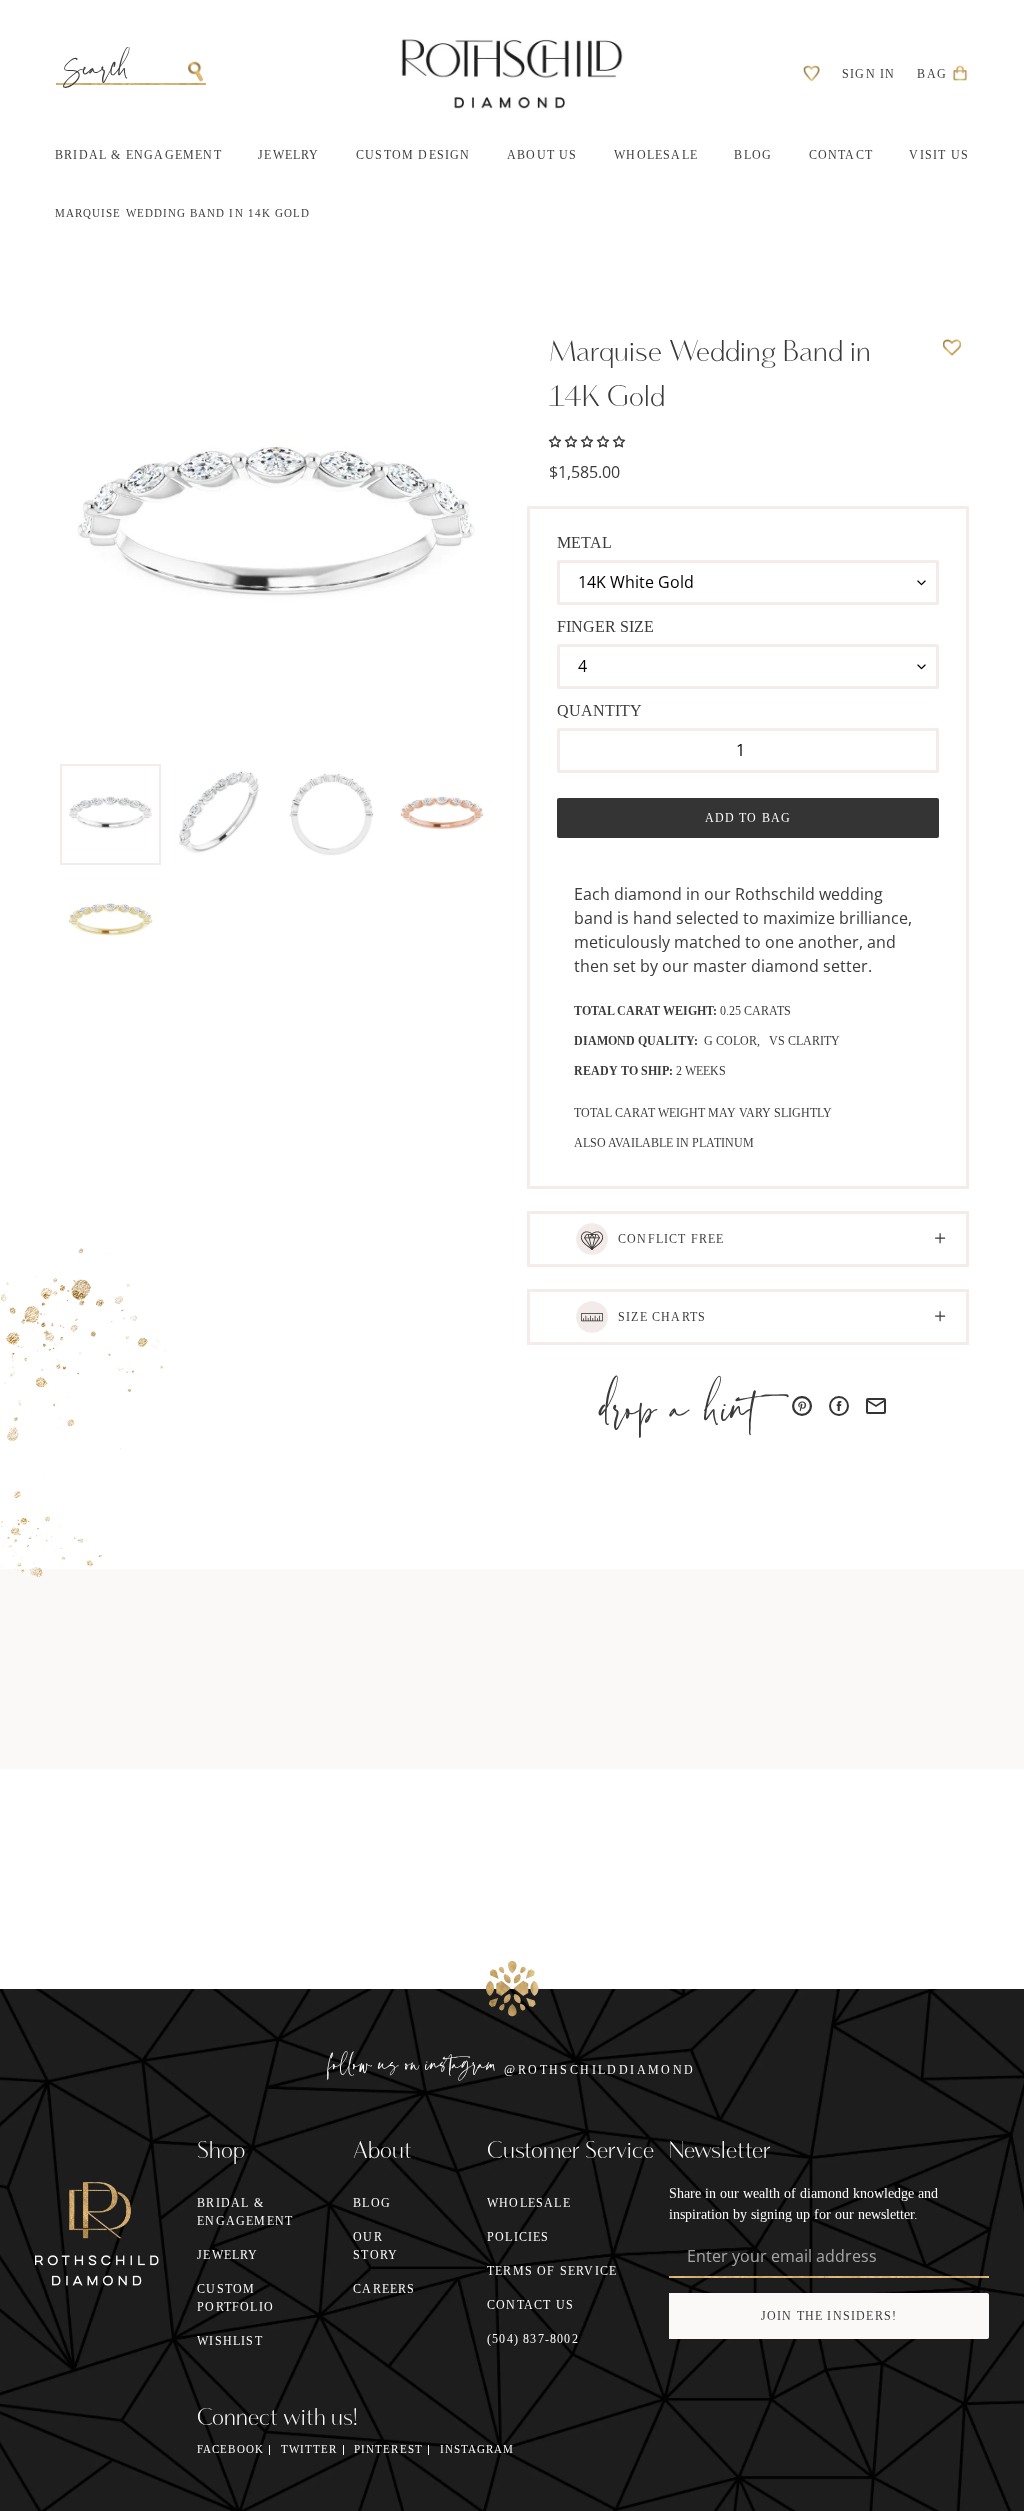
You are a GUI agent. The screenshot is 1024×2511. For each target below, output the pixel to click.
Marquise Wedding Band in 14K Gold (182, 213)
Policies (518, 2237)
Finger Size (605, 626)
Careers (384, 2289)
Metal (584, 542)
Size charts (662, 1317)
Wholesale (529, 2203)
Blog (372, 2203)
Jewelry (227, 2255)
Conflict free (671, 1239)
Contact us (530, 2305)
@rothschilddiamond (599, 2070)
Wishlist (230, 2341)
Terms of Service (552, 2271)
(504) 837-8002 (533, 2339)
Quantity (599, 710)
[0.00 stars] (587, 440)
